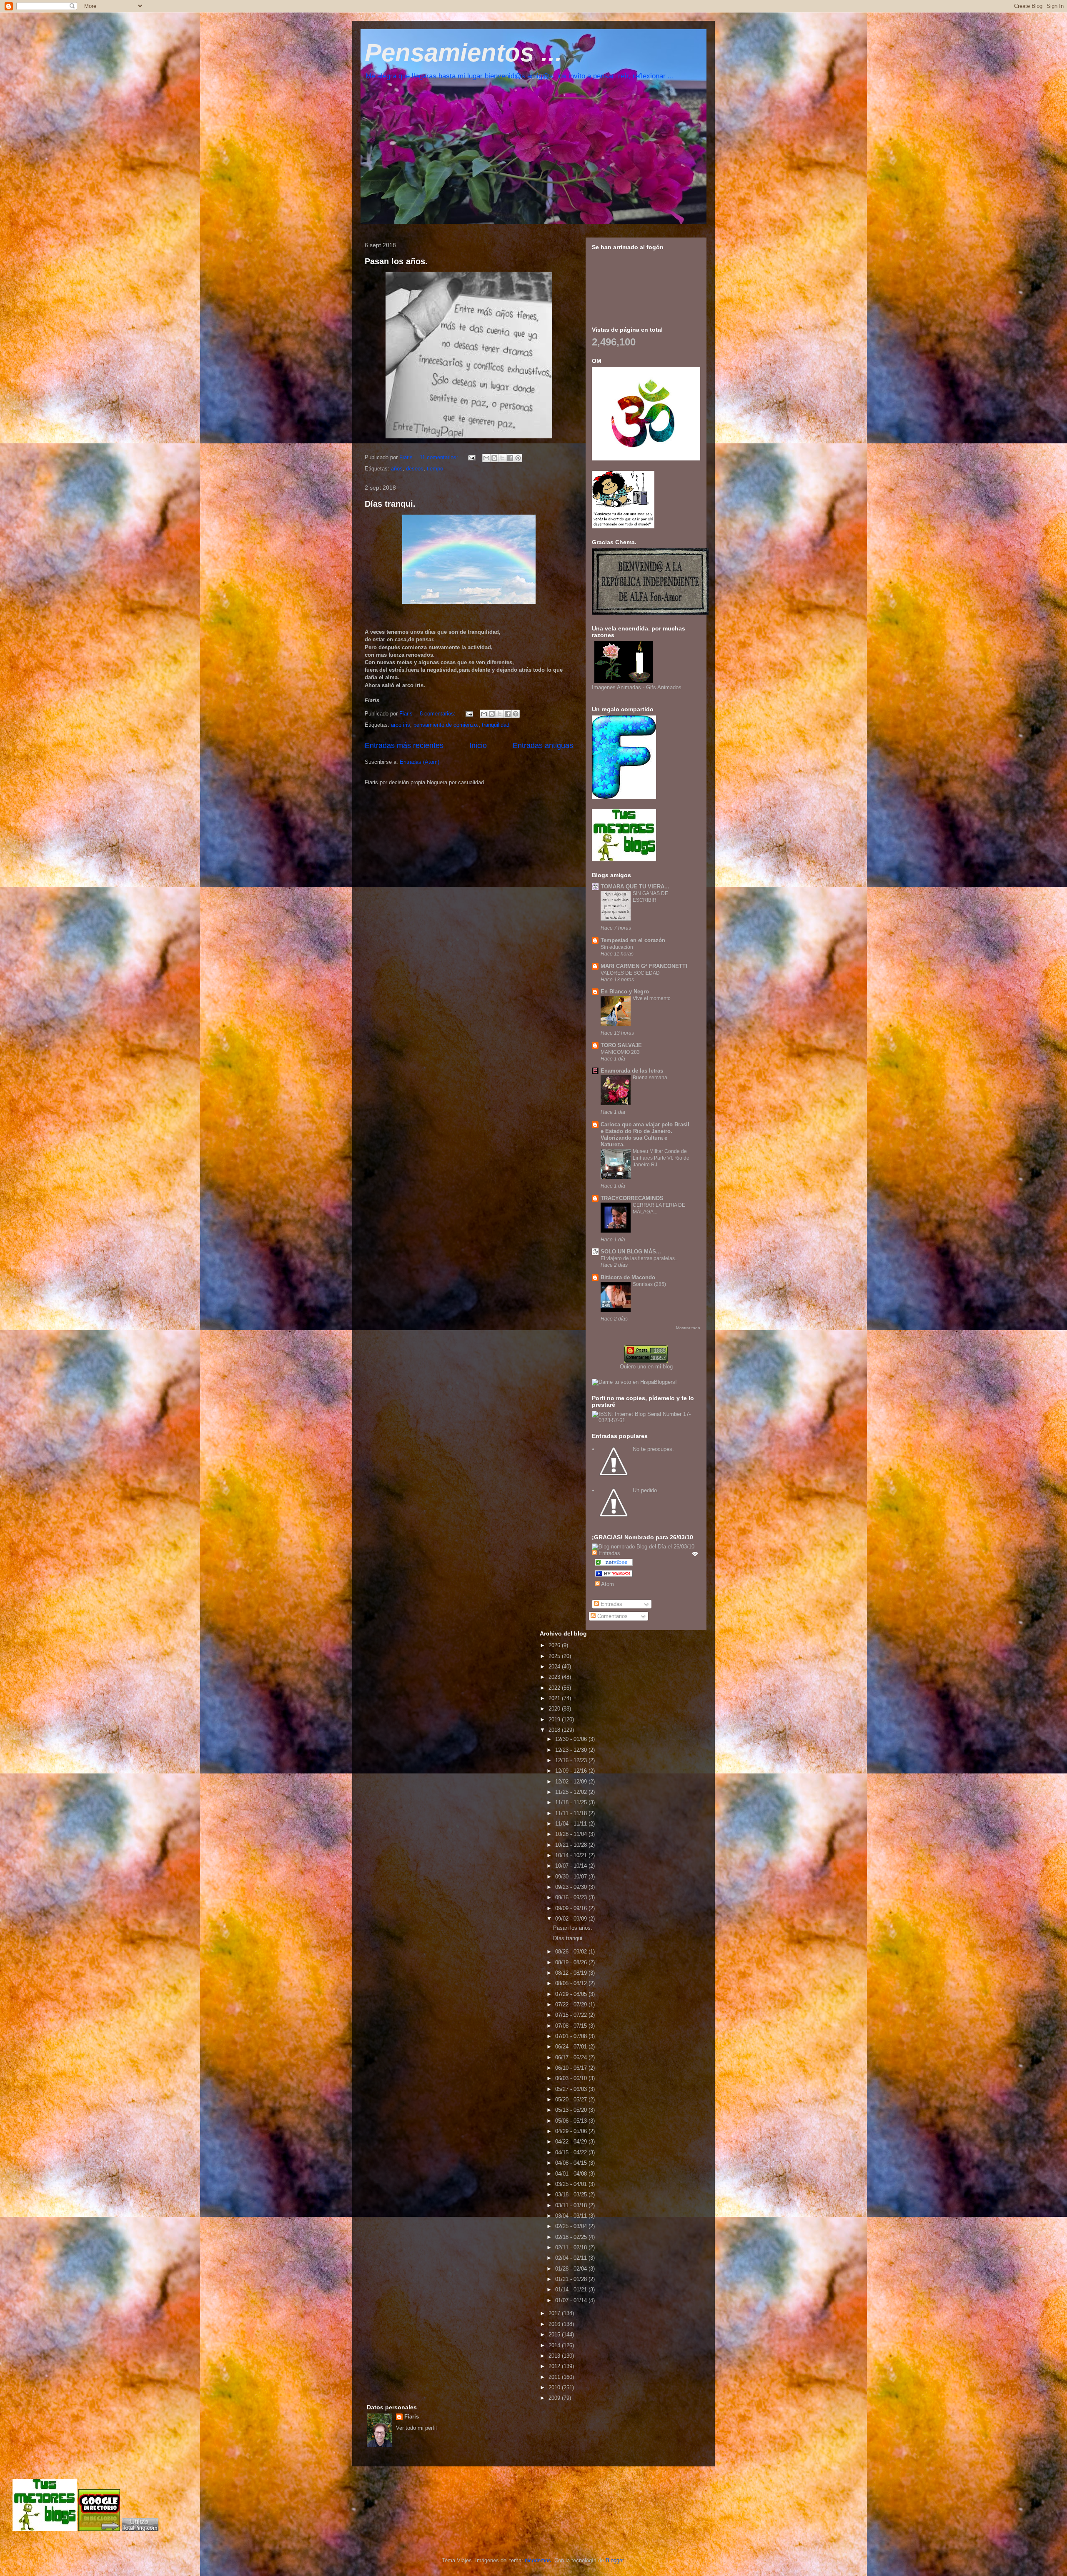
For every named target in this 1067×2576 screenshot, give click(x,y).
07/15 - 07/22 (572, 2015)
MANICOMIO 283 (620, 1052)
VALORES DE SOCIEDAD (630, 973)
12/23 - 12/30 (572, 1750)
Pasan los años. (396, 261)
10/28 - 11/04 (572, 1834)
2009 (555, 2398)
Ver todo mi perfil (416, 2428)
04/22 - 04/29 (572, 2142)
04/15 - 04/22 (572, 2152)
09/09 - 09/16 (572, 1908)
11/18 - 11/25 (572, 1802)
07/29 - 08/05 (572, 1994)
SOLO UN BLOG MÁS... (631, 1252)
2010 (555, 2387)
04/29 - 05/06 (572, 2131)
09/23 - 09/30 (572, 1887)
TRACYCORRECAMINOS (632, 1198)
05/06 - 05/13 (572, 2121)
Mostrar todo (688, 1328)
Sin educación (617, 947)
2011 (555, 2377)
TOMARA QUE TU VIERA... (635, 887)
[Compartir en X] (502, 458)
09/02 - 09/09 (572, 1919)
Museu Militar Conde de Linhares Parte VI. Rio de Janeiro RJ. (661, 1158)
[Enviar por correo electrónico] (486, 458)
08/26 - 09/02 (572, 1952)
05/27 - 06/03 (572, 2089)
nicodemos (538, 2560)
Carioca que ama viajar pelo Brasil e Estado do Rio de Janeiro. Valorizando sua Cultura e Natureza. (645, 1134)
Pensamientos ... (463, 53)
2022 (555, 1688)
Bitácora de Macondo (628, 1277)
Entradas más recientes (404, 745)
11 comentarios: (440, 457)
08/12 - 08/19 (572, 1973)
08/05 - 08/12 (572, 1983)
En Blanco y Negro (625, 992)
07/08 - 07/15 (572, 2026)
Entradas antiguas (543, 745)
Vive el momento (652, 998)
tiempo (435, 469)
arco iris (401, 725)
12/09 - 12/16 (572, 1771)
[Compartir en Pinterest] (518, 458)
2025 (555, 1656)
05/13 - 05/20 (572, 2110)
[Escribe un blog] (494, 458)
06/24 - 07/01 (572, 2047)
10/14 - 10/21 (572, 1855)
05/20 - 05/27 (572, 2100)
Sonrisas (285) (649, 1284)
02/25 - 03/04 (572, 2226)
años (397, 469)
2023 (555, 1677)
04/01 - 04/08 (572, 2174)
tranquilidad (496, 725)
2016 (555, 2324)
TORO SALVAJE (621, 1045)
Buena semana (650, 1078)
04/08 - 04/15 (572, 2163)
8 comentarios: (438, 714)
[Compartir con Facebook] (510, 458)
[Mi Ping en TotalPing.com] (140, 2529)
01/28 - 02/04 (572, 2269)
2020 (555, 1709)
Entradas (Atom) (420, 762)
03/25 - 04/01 (572, 2184)
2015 (555, 2335)
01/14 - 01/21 (572, 2290)
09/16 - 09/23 (572, 1897)
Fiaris (412, 2417)
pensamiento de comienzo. (446, 725)
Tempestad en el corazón (633, 940)
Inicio (478, 745)
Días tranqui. (390, 504)
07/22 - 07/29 (572, 2005)
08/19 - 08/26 (572, 1962)
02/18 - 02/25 (572, 2237)
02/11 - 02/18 (572, 2247)
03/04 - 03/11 (572, 2216)
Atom (607, 1584)
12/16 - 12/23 (572, 1760)
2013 (555, 2356)
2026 (555, 1645)
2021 (555, 1698)
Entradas (611, 1604)
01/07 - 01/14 (572, 2300)
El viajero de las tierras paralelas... (640, 1258)
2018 (555, 1730)
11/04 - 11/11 (572, 1824)
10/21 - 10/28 (572, 1845)
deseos (415, 469)
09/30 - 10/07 (572, 1877)
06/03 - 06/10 (572, 2078)
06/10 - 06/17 (572, 2068)
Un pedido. (646, 1490)
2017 (555, 2313)
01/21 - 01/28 (572, 2279)
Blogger (615, 2560)
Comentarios (612, 1616)
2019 (555, 1719)
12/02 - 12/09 (572, 1782)
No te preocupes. (653, 1449)
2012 (555, 2366)
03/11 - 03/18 (572, 2205)
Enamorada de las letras (632, 1071)
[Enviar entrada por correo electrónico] (471, 457)
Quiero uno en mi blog (646, 1367)
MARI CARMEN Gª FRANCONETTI (644, 966)
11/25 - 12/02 (572, 1792)
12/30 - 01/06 (572, 1739)
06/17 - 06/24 (572, 2057)
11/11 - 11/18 (572, 1813)
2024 (555, 1667)
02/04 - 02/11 (572, 2258)
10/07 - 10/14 (572, 1866)
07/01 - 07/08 (572, 2036)
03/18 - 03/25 (572, 2195)
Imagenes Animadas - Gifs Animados (637, 687)
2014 (555, 2345)
